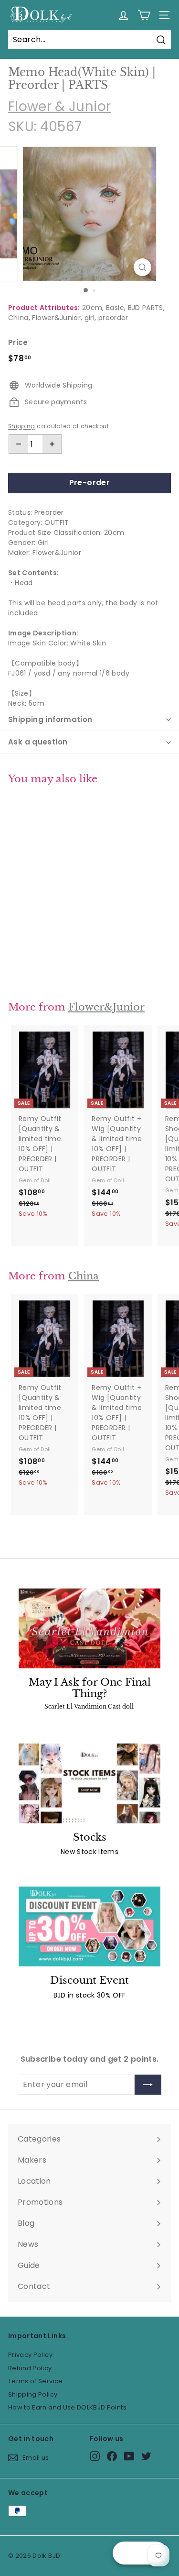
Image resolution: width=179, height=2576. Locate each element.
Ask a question (38, 742)
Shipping (22, 426)
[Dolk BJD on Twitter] (146, 2456)
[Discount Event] (89, 1926)
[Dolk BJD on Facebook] (112, 2456)
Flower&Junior (106, 1007)
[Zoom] (142, 267)
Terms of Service (36, 2381)
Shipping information (50, 719)
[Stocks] (89, 1783)
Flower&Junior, (57, 318)
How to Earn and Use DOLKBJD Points (67, 2407)
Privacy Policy (30, 2355)
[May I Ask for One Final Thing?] (89, 1628)
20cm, (93, 308)
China (84, 1276)
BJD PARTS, (147, 308)
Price (18, 342)
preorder (113, 318)
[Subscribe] (148, 2085)
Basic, (116, 308)
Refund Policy (30, 2368)
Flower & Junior (59, 106)
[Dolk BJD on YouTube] (129, 2456)
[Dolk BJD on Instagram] (95, 2456)
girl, (90, 318)
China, (19, 318)
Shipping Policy (33, 2394)
